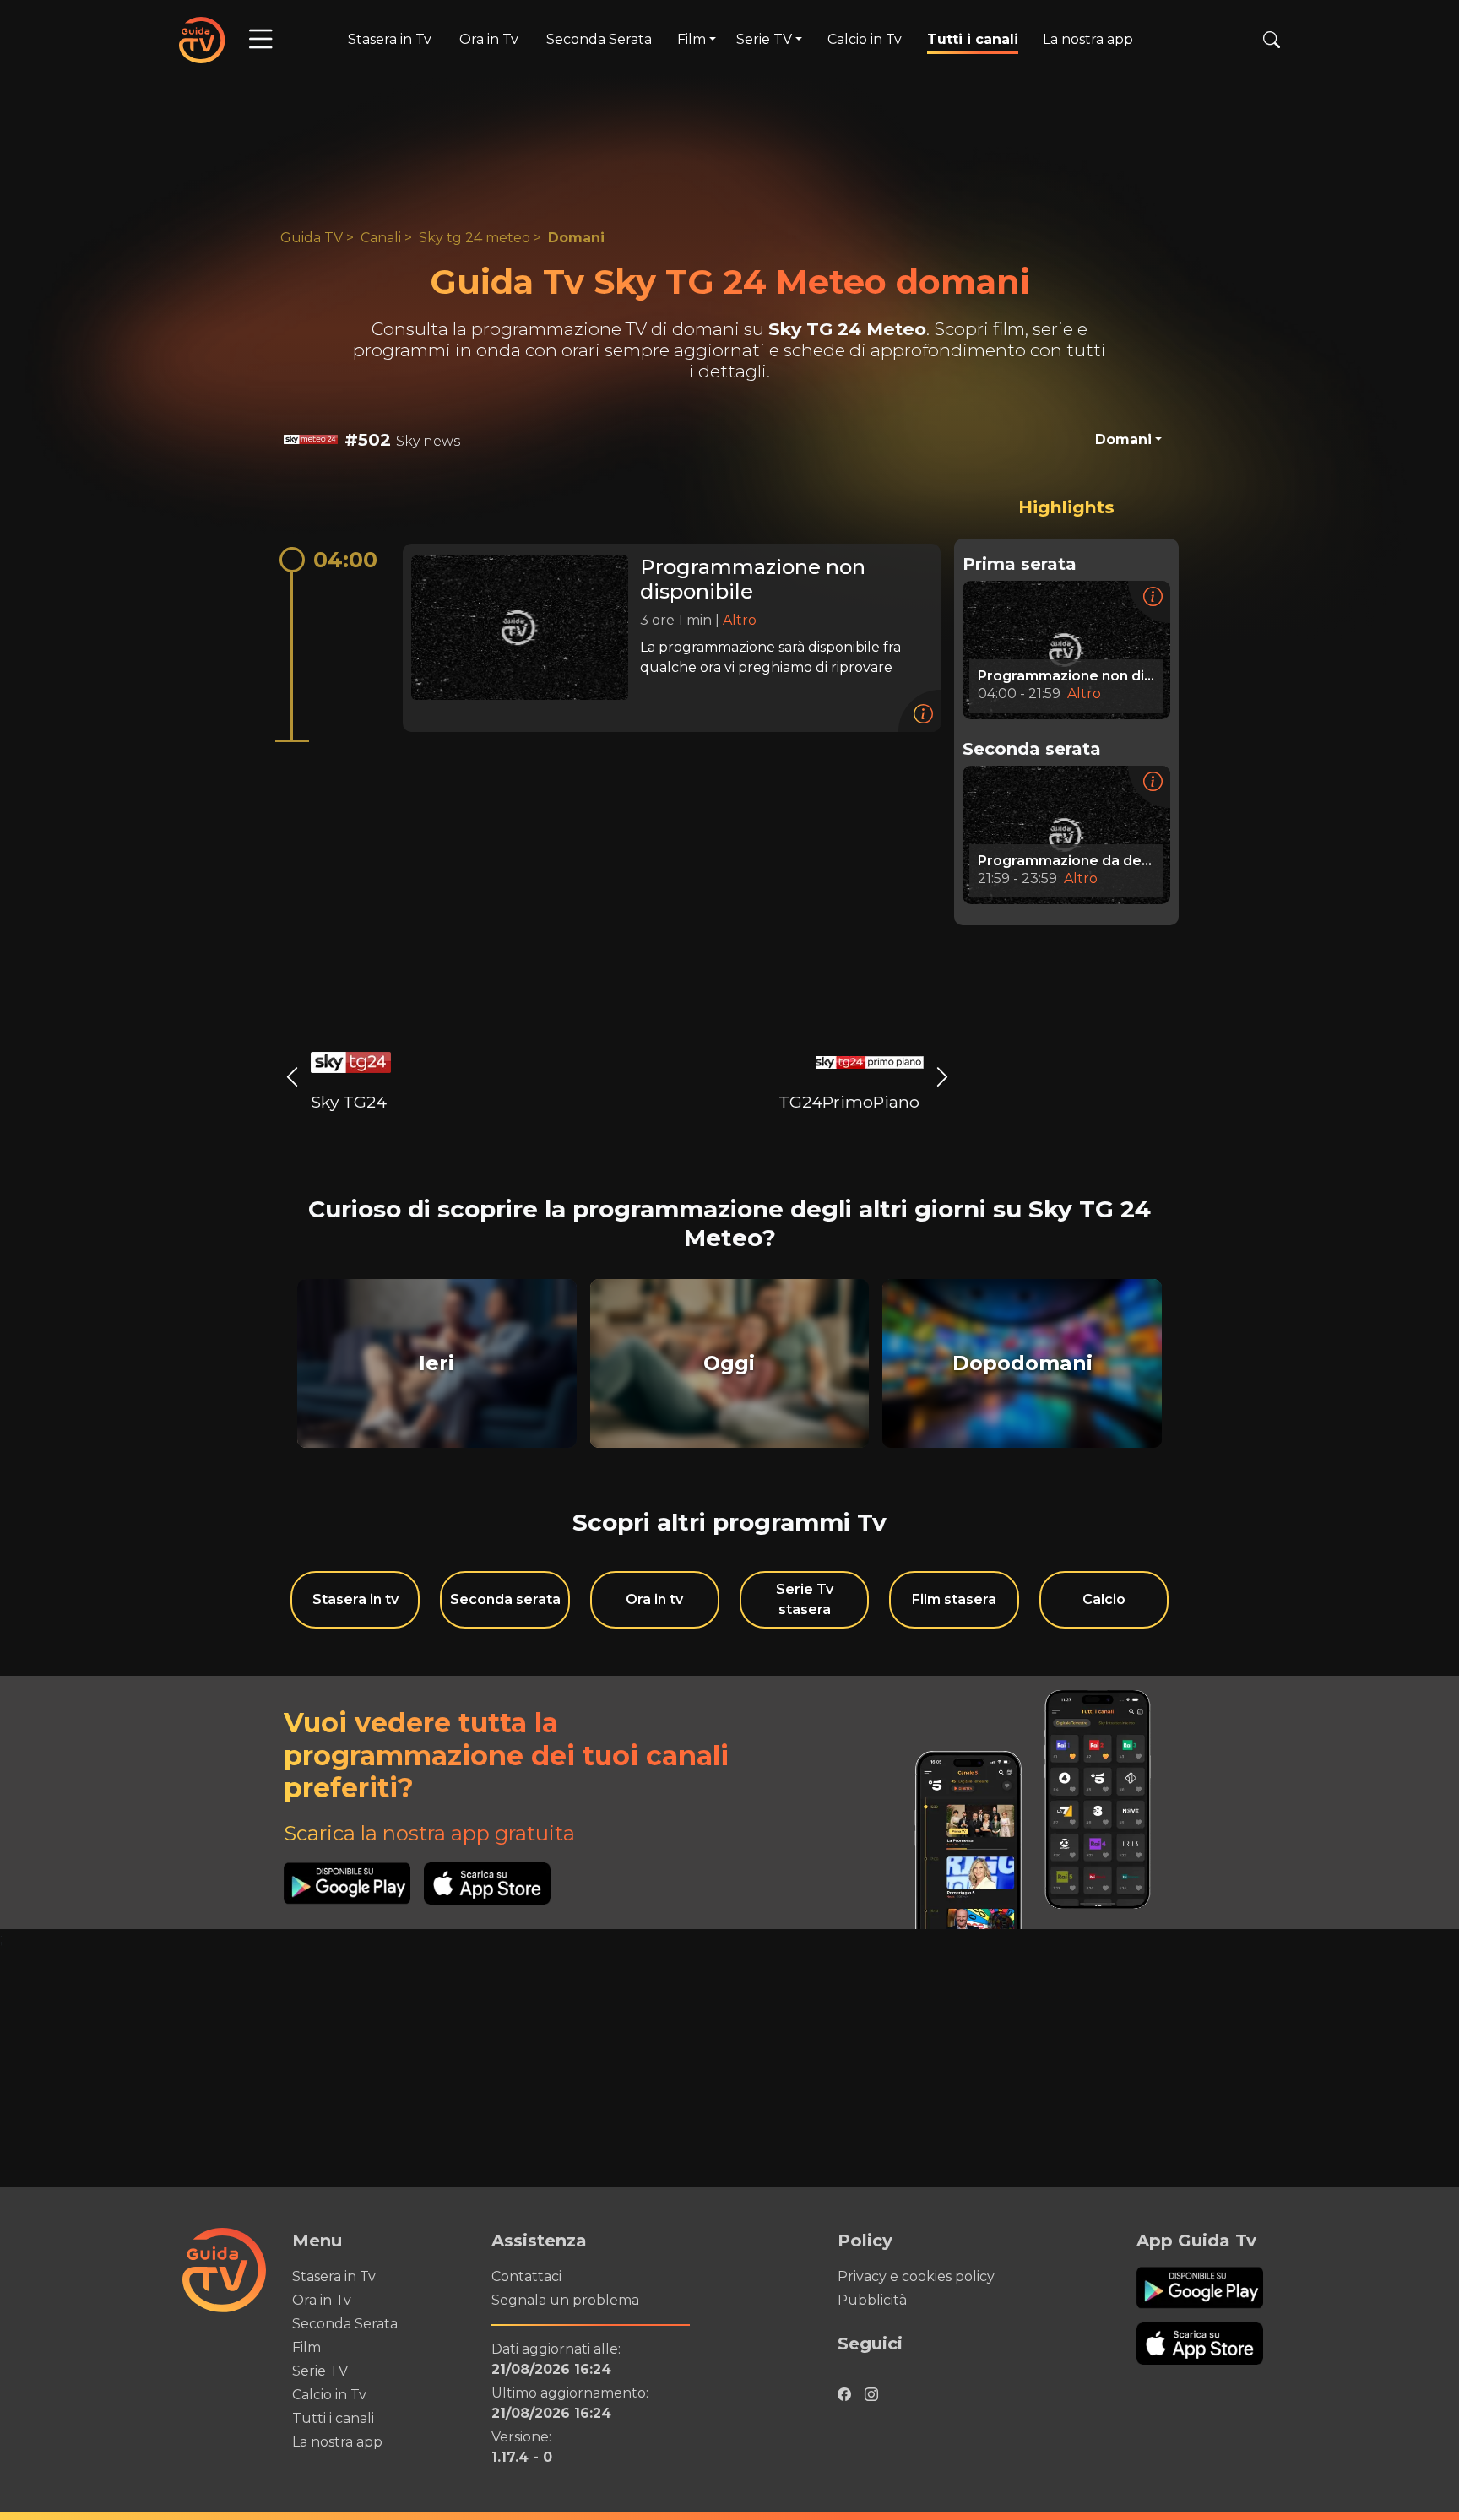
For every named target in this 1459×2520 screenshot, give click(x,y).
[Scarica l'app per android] (354, 1883)
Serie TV (320, 2371)
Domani (576, 238)
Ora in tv (654, 1599)
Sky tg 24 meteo (475, 238)
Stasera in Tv (390, 39)
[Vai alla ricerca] (1272, 40)
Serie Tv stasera (805, 1599)
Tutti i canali (973, 39)
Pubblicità (872, 2300)
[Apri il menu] (261, 40)
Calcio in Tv (865, 39)
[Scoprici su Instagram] (871, 2390)
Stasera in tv (355, 1599)
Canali (381, 238)
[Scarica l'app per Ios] (487, 1883)
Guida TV (312, 238)
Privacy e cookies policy (916, 2276)
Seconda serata (505, 1599)
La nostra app (1088, 39)
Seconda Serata (599, 39)
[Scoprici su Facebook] (844, 2390)
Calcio (1104, 1599)
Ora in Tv (489, 39)
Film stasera (954, 1599)
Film (306, 2347)
